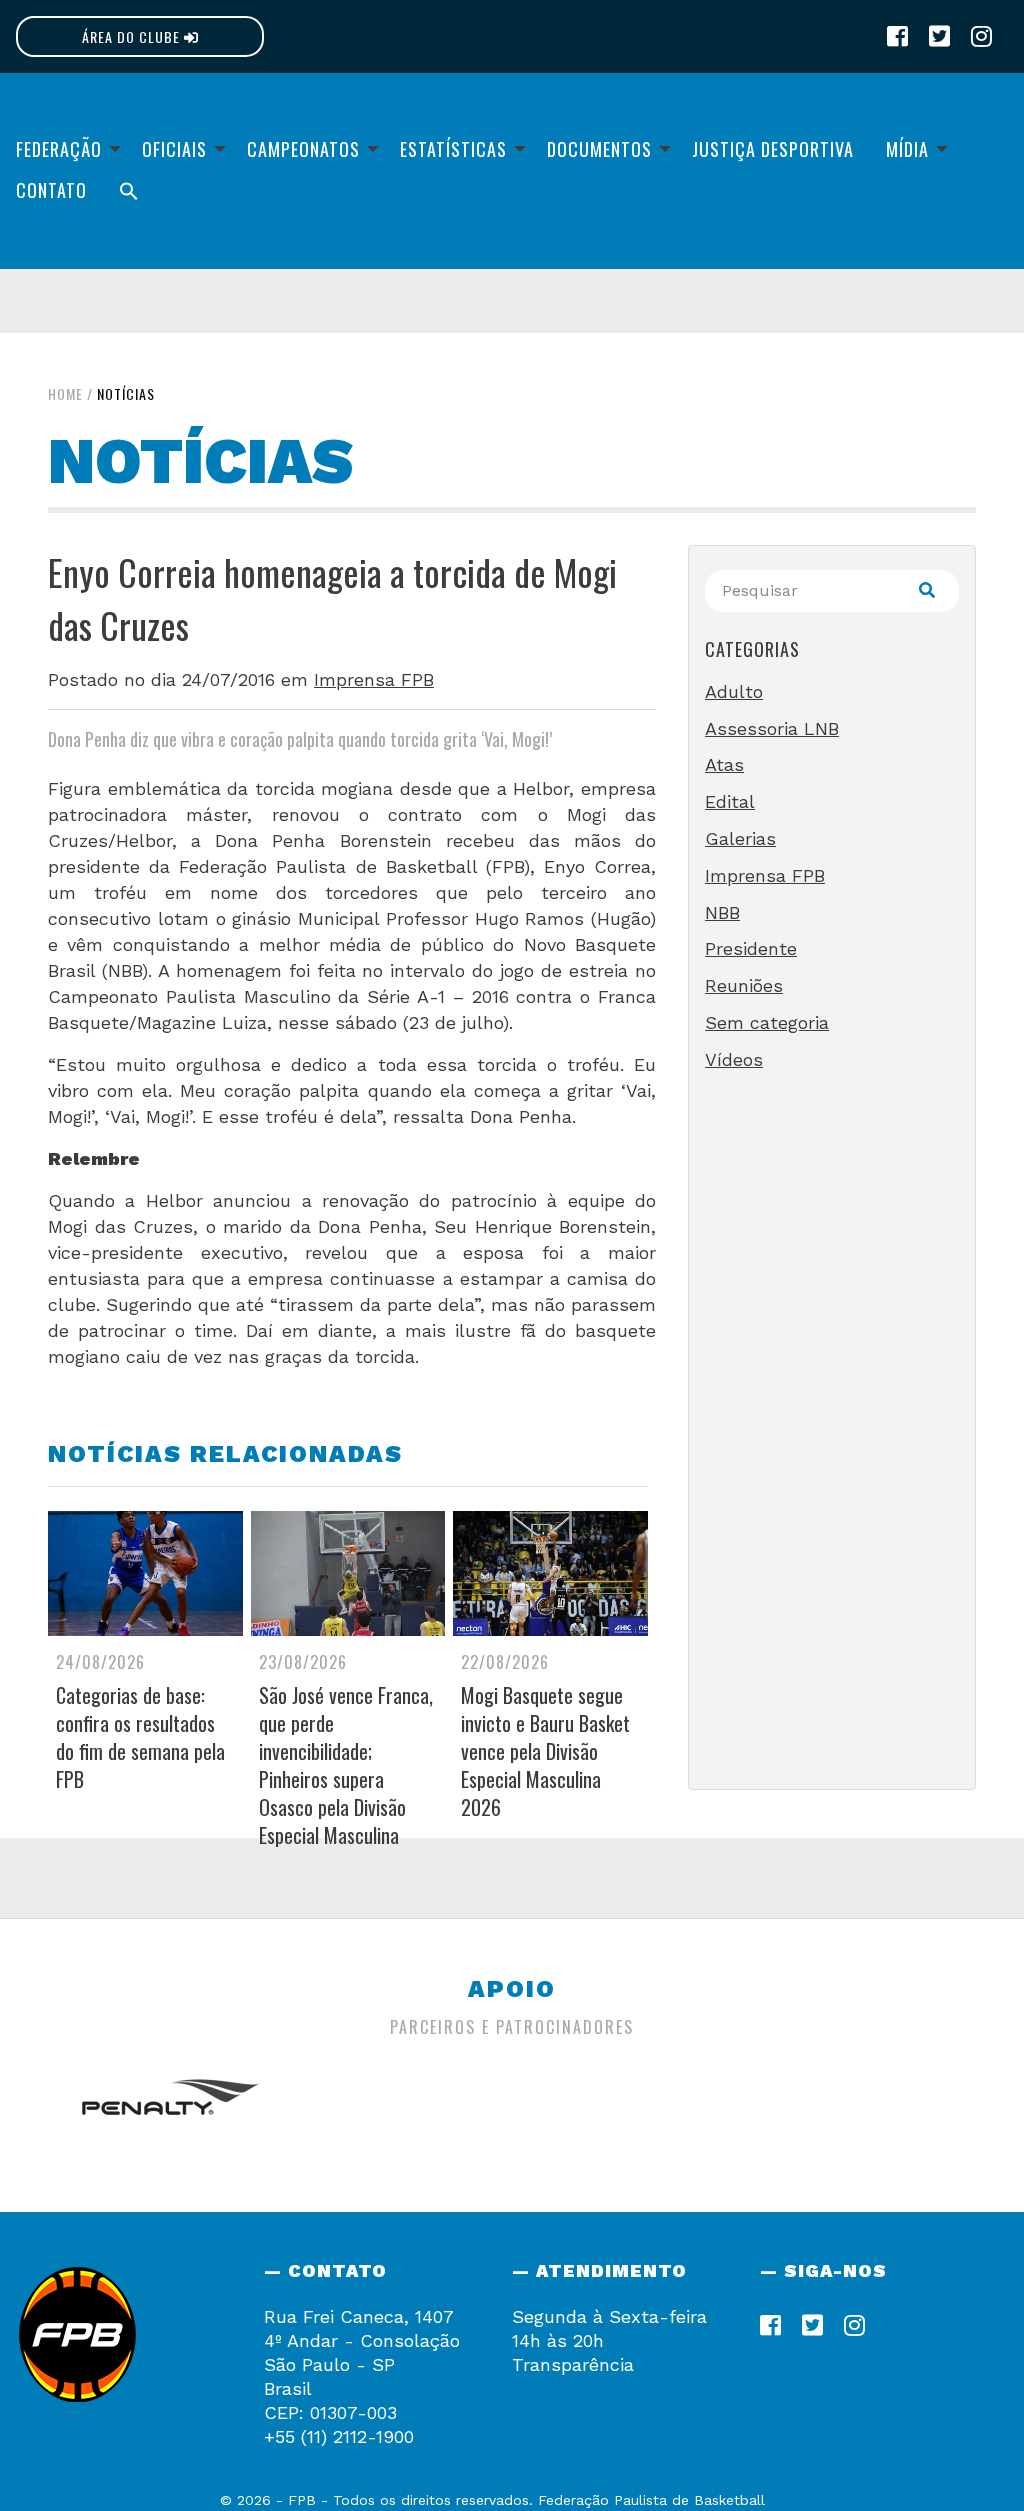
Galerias (740, 838)
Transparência (573, 2364)
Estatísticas (453, 149)
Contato (51, 190)
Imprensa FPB (374, 679)
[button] (129, 190)
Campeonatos (303, 149)
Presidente (751, 948)
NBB (722, 912)
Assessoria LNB (772, 728)
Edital (730, 801)
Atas (724, 764)
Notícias (126, 393)
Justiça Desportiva (773, 149)
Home (65, 393)
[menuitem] (63, 149)
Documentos (599, 149)
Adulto (734, 691)
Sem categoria (767, 1022)
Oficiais (174, 149)
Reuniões (744, 985)
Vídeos (734, 1059)
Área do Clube (133, 36)
